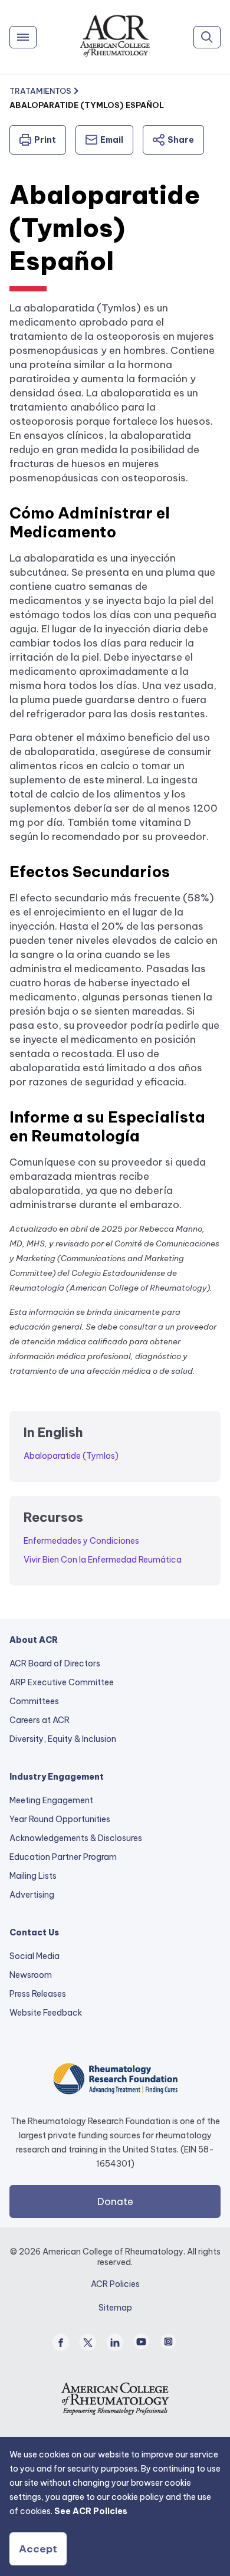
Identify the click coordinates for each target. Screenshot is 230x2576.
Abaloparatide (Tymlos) (71, 1456)
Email (112, 140)
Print (45, 140)
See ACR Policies (91, 2511)
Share (181, 140)
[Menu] (23, 37)
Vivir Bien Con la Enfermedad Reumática (103, 1560)
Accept (38, 2549)
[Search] (207, 37)
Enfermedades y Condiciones (81, 1541)
